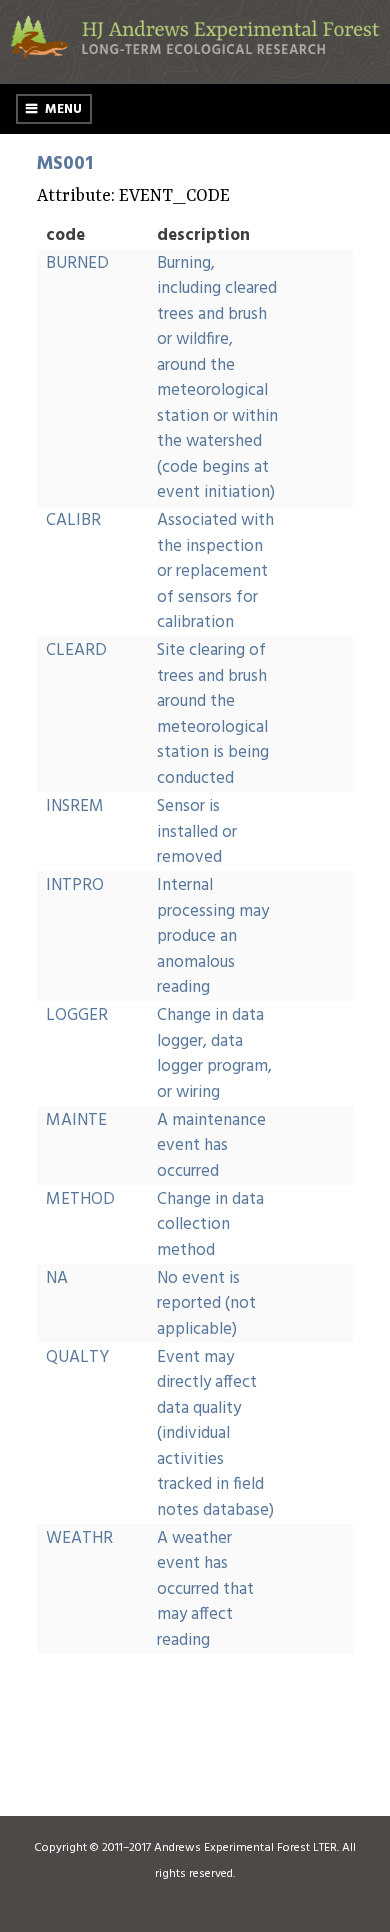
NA (57, 1278)
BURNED (77, 263)
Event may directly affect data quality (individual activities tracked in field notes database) (215, 1434)
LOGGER (77, 1015)
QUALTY (77, 1357)
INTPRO (75, 885)
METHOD (80, 1199)
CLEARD (76, 650)
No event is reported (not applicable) (206, 1304)
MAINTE (76, 1120)
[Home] (195, 55)
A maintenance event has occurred (211, 1146)
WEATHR (79, 1538)
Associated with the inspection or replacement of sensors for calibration (215, 571)
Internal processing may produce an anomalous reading (213, 936)
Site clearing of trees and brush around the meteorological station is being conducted (213, 714)
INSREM (75, 806)
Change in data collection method (210, 1225)
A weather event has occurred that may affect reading (205, 1589)
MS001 (65, 164)
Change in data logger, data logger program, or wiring (214, 1054)
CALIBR (73, 520)
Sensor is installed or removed (197, 832)
